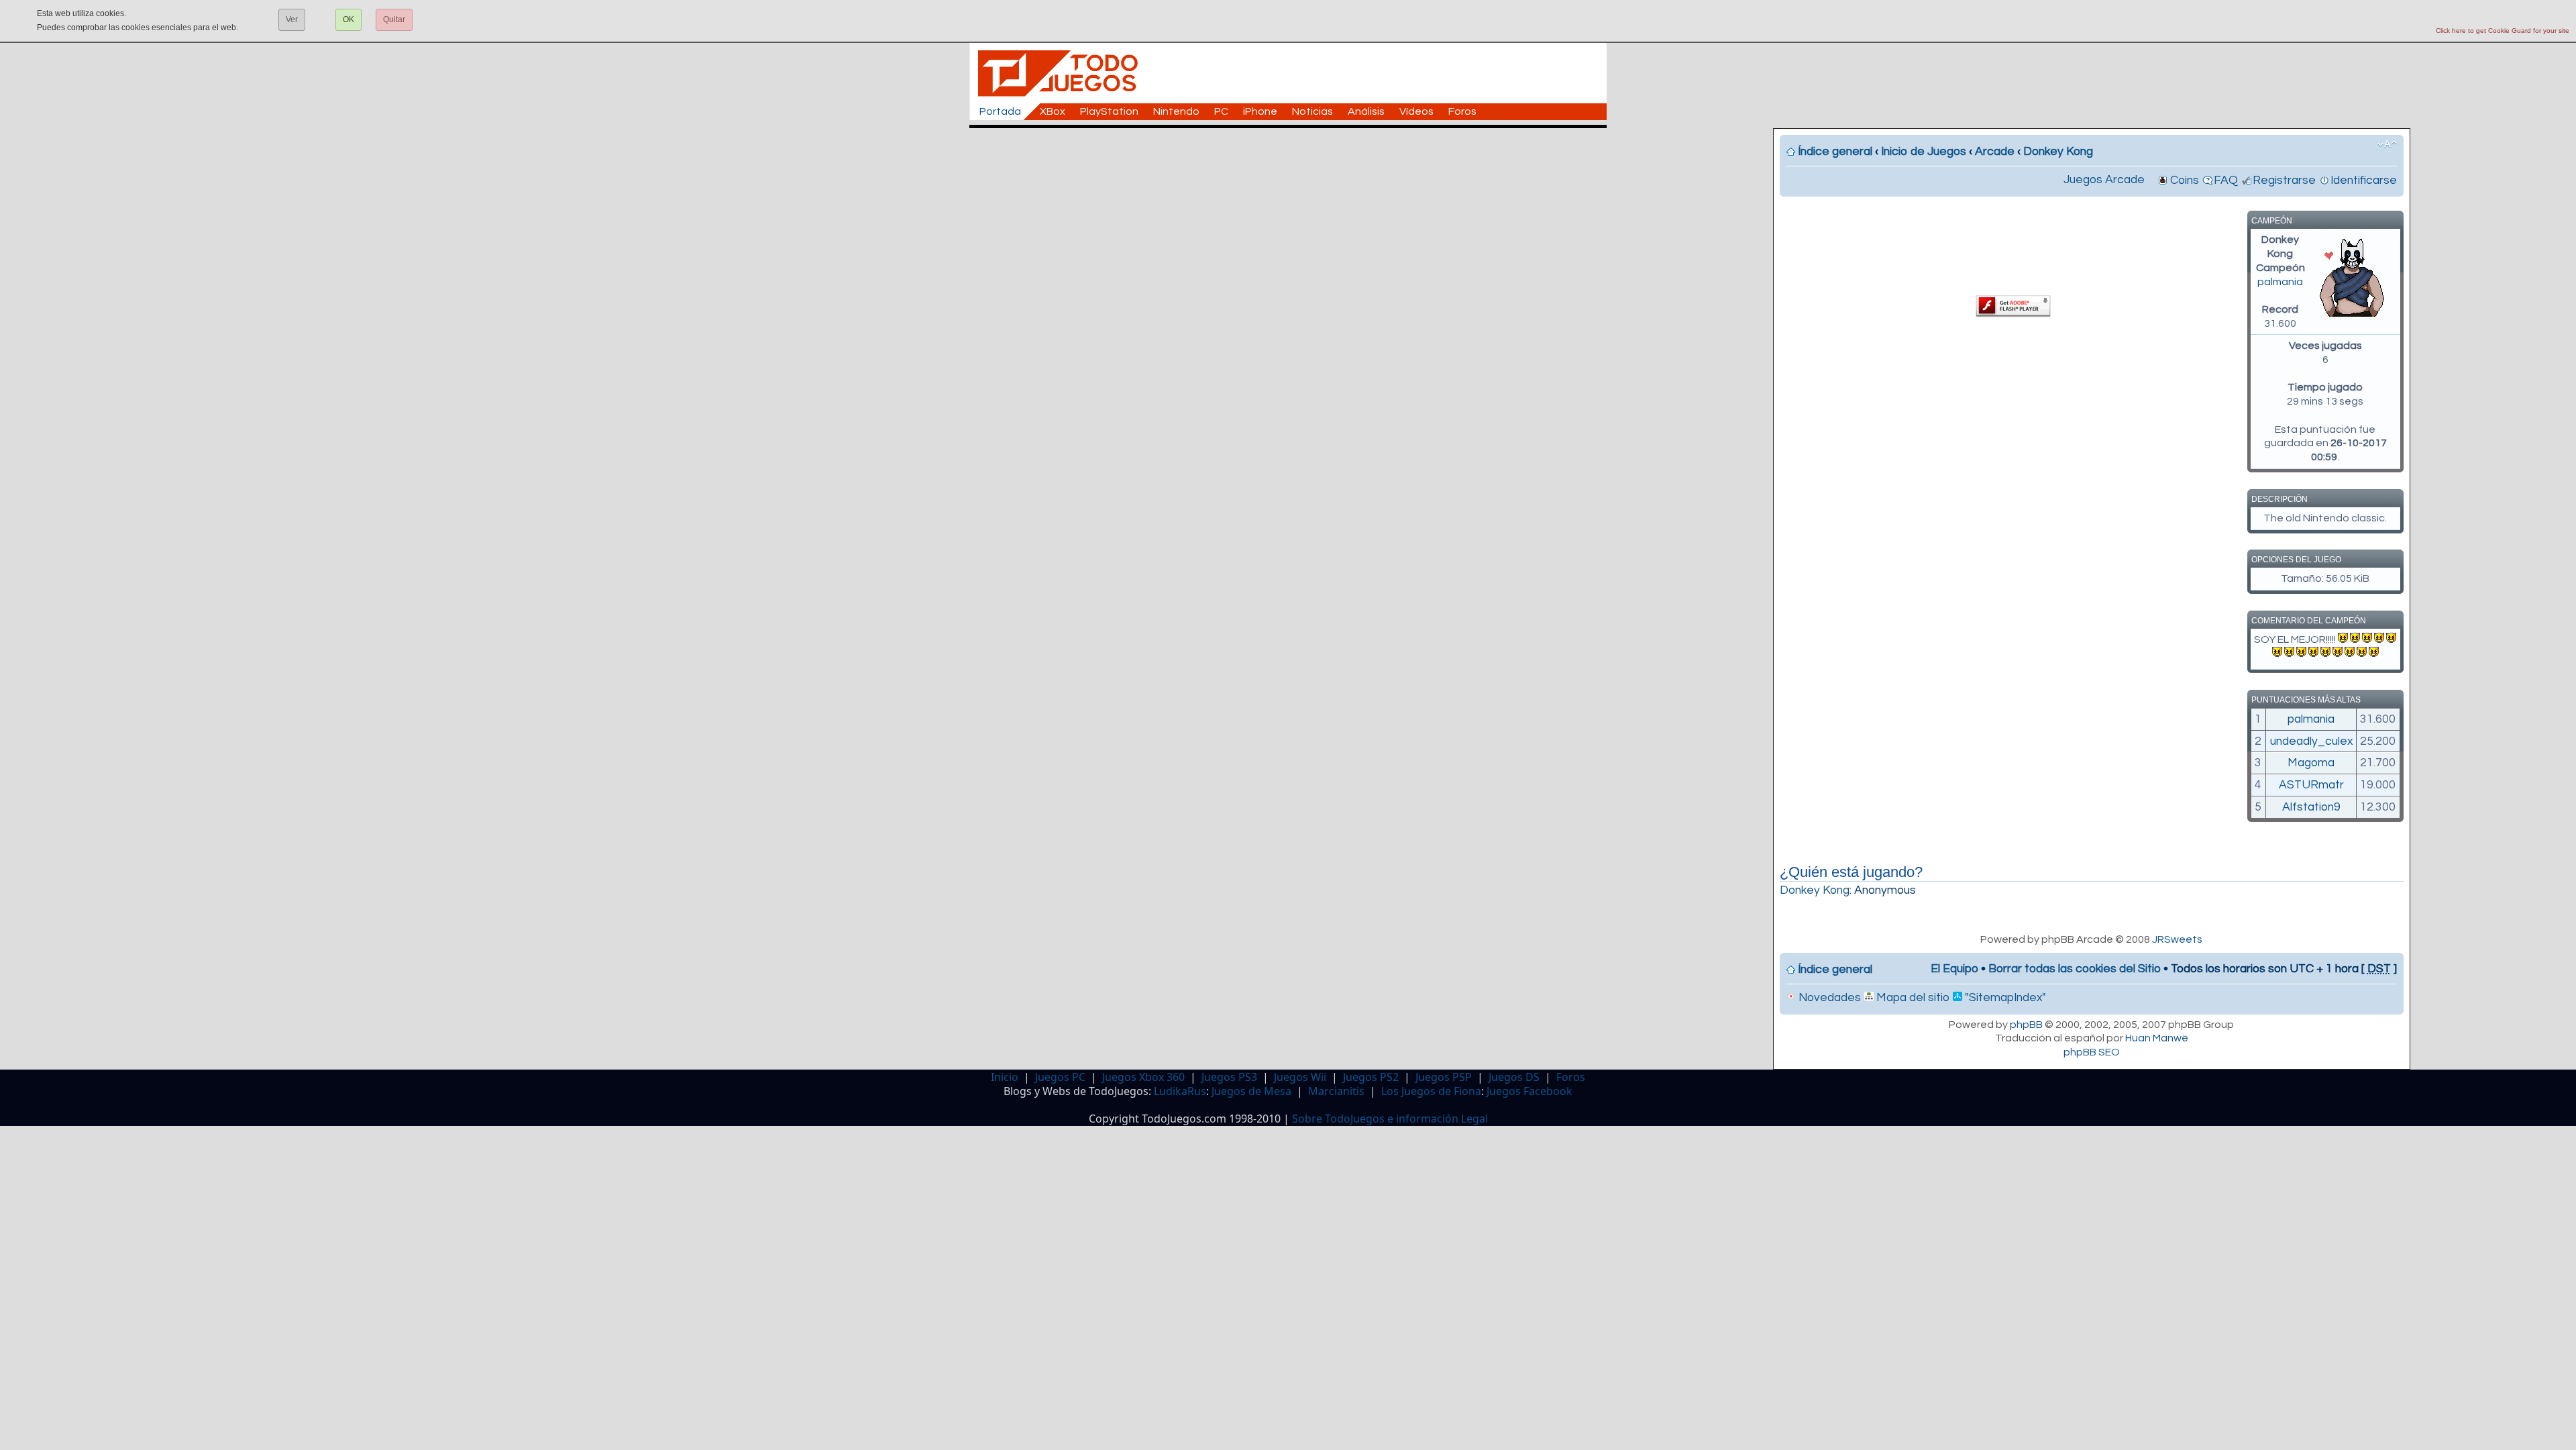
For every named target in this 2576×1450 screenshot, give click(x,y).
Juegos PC (1060, 1077)
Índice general (1835, 152)
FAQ (2226, 180)
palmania (2280, 282)
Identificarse (2364, 180)
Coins (2185, 180)
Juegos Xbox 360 (1143, 1077)
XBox (1053, 111)
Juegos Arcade (2104, 180)
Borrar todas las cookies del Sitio (2075, 969)
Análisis (1366, 111)
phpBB (2026, 1025)
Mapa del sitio (1912, 998)
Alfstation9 (2311, 807)
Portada (1000, 111)
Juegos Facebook (1529, 1091)
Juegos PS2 (1371, 1077)
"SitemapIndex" (2004, 998)
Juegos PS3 (1229, 1077)
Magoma (2311, 763)
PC (1221, 111)
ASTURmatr (2311, 785)
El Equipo (1954, 969)
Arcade (1995, 152)
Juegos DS (1514, 1077)
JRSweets (2177, 939)
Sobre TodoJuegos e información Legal (1390, 1119)
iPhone (1260, 111)
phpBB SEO (2092, 1052)
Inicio (1005, 1077)
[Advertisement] (1295, 158)
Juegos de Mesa (1251, 1091)
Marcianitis (1336, 1091)
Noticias (1312, 111)
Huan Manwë (2157, 1038)
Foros (1462, 111)
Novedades (1828, 998)
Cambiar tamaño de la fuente (2387, 144)
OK (348, 19)
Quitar (394, 19)
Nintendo (1176, 111)
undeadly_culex (2311, 741)
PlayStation (1109, 111)
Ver (292, 19)
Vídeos (1416, 111)
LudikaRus (1180, 1091)
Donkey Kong (2058, 152)
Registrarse (2284, 180)
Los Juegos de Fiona (1431, 1091)
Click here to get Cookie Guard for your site (2503, 31)
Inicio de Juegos (1924, 152)
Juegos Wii (1300, 1077)
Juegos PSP (1444, 1077)
